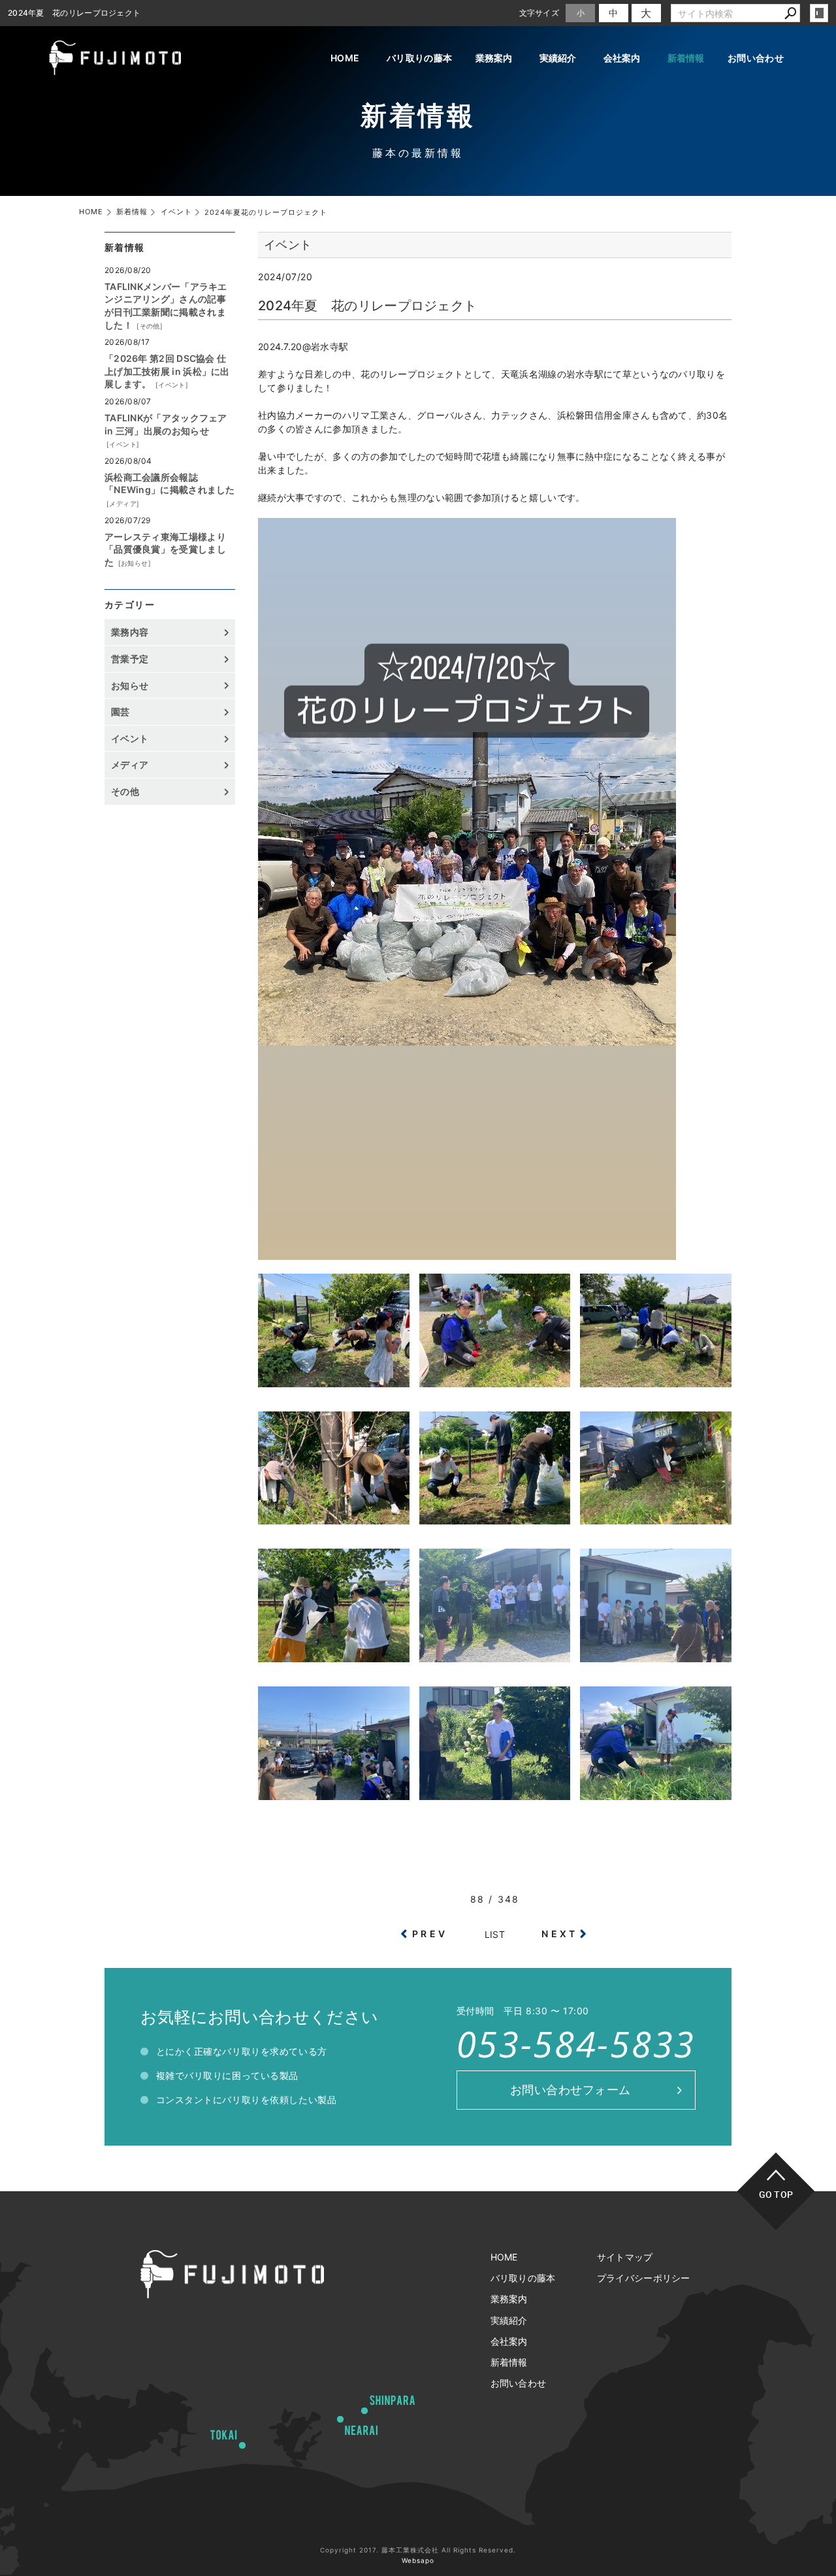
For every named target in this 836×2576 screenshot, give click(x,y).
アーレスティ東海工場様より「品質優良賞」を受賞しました (165, 549)
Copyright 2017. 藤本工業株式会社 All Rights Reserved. (418, 2550)
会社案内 (622, 58)
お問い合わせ (756, 58)
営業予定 (130, 659)
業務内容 (130, 632)
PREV (430, 1934)
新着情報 (686, 58)
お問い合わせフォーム (571, 2090)
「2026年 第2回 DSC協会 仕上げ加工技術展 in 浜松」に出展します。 (167, 371)
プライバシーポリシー (644, 2278)
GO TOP (776, 2194)
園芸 (121, 712)
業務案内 (494, 58)
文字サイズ (539, 13)
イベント (172, 385)
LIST (495, 1934)
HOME (345, 58)
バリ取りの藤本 (419, 58)
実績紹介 (558, 58)
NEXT (559, 1934)
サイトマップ (625, 2257)
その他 (150, 326)
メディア (123, 504)
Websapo (418, 2560)
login (819, 13)
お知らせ (135, 563)
